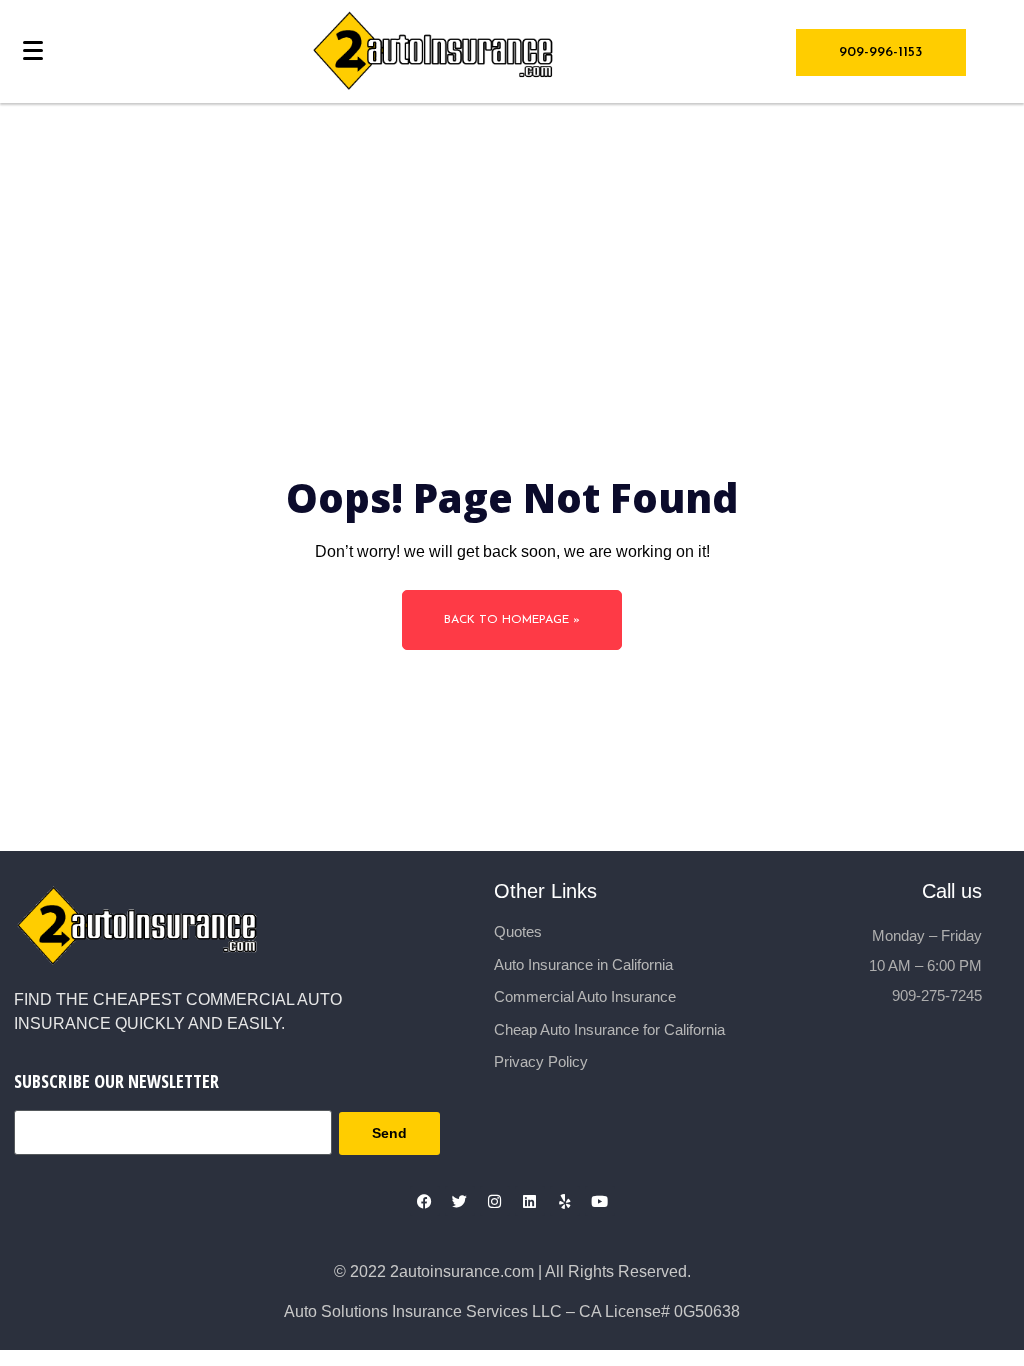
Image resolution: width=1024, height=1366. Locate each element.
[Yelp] (565, 1201)
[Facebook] (425, 1201)
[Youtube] (600, 1201)
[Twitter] (460, 1201)
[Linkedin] (530, 1201)
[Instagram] (495, 1201)
